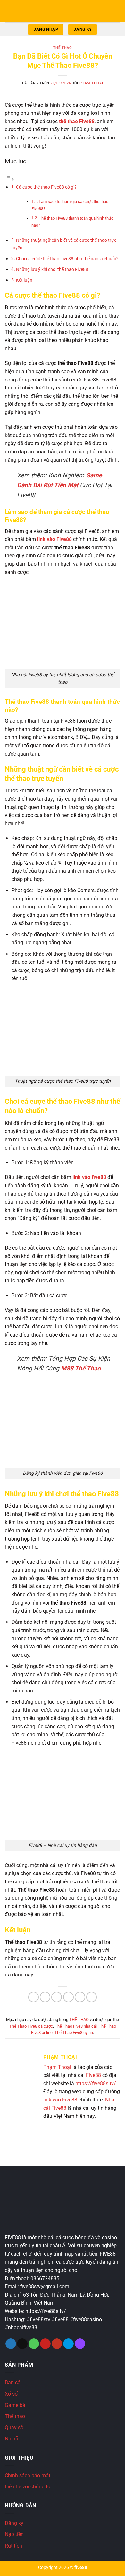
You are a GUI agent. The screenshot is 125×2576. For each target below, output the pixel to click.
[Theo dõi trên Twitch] (80, 2344)
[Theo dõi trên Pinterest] (45, 2344)
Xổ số (11, 2394)
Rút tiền (13, 2546)
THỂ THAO (63, 48)
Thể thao (15, 2416)
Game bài (16, 2405)
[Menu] (9, 11)
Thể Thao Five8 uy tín (74, 2033)
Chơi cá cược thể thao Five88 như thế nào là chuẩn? (67, 259)
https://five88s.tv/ (96, 2083)
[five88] (63, 13)
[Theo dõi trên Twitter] (11, 2344)
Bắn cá (13, 2382)
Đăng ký (14, 2523)
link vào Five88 (60, 2100)
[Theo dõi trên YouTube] (57, 2344)
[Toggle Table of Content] (10, 179)
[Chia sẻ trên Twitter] (57, 1997)
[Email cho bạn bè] (68, 1997)
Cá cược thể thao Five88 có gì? (46, 187)
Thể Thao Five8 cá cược (31, 2026)
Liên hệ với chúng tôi (28, 2487)
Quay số (14, 2427)
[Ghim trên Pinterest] (80, 1997)
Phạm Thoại (91, 83)
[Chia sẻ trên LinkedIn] (92, 1997)
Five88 (93, 2075)
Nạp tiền (14, 2534)
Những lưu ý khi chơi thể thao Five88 (52, 269)
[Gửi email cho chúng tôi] (22, 2344)
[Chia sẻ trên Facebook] (45, 1997)
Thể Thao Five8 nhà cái (76, 2026)
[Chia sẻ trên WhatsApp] (33, 1997)
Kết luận (24, 280)
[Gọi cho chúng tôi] (34, 2344)
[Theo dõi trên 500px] (68, 2344)
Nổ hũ (12, 2439)
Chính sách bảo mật (28, 2475)
